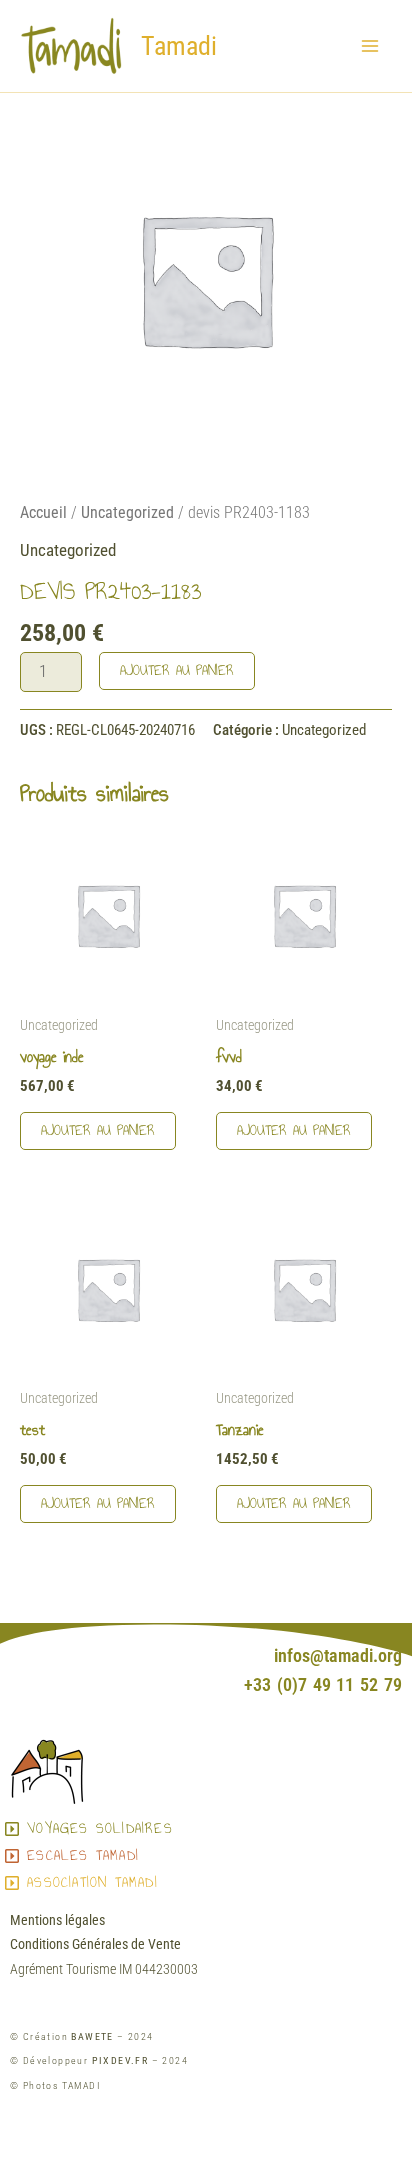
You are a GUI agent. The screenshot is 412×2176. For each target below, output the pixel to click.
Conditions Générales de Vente (95, 1944)
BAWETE (92, 2036)
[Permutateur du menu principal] (370, 46)
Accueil (43, 512)
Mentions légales (57, 1920)
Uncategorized (127, 512)
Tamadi (179, 46)
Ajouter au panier (177, 670)
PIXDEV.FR (120, 2060)
